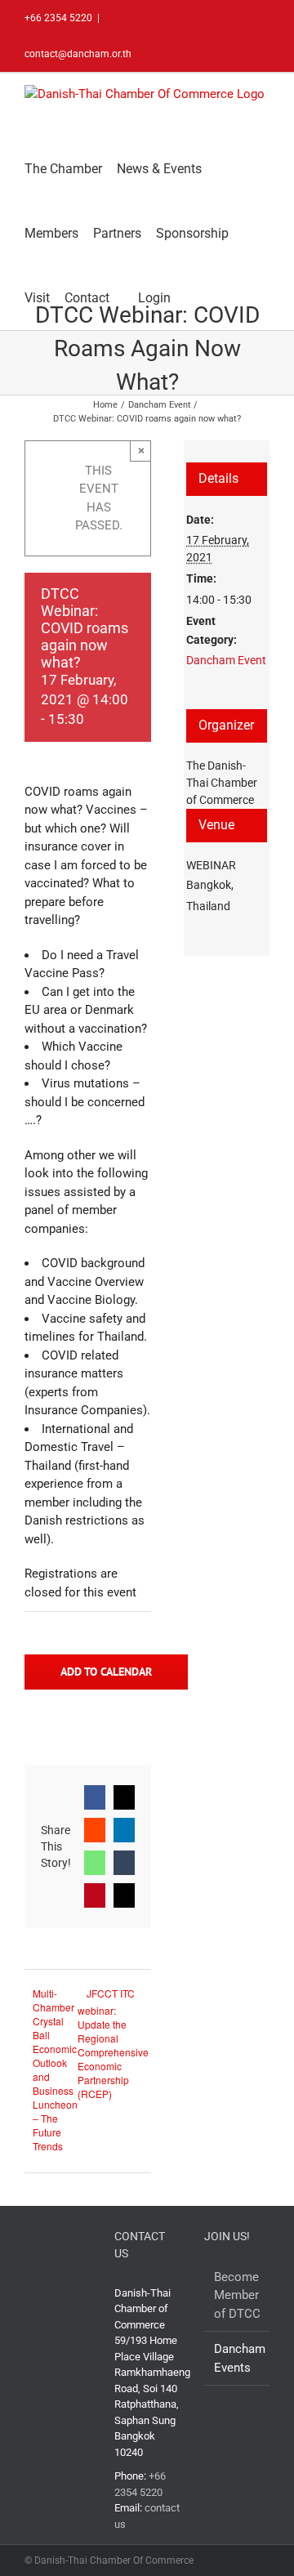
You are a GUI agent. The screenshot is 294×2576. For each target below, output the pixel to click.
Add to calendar (106, 1672)
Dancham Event (226, 660)
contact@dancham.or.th (78, 54)
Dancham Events (238, 2358)
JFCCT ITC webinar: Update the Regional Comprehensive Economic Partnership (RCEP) (113, 2043)
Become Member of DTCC (237, 2295)
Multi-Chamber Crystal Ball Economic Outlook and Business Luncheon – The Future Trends (55, 2069)
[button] (190, 298)
